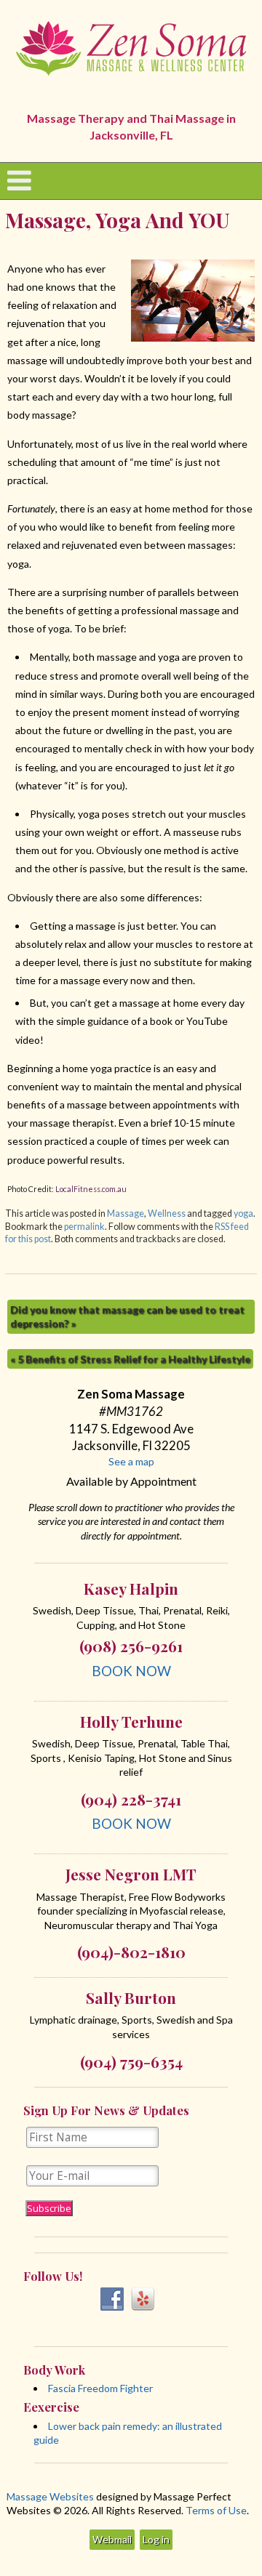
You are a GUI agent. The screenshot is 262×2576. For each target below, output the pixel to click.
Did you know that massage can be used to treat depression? (127, 1317)
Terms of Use (216, 2510)
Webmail (112, 2539)
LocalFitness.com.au (91, 1189)
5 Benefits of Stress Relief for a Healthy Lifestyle (130, 1359)
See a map (131, 1461)
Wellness (167, 1213)
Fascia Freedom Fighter (100, 2388)
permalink (84, 1227)
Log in (156, 2539)
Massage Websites (50, 2496)
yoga (243, 1213)
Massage (126, 1213)
